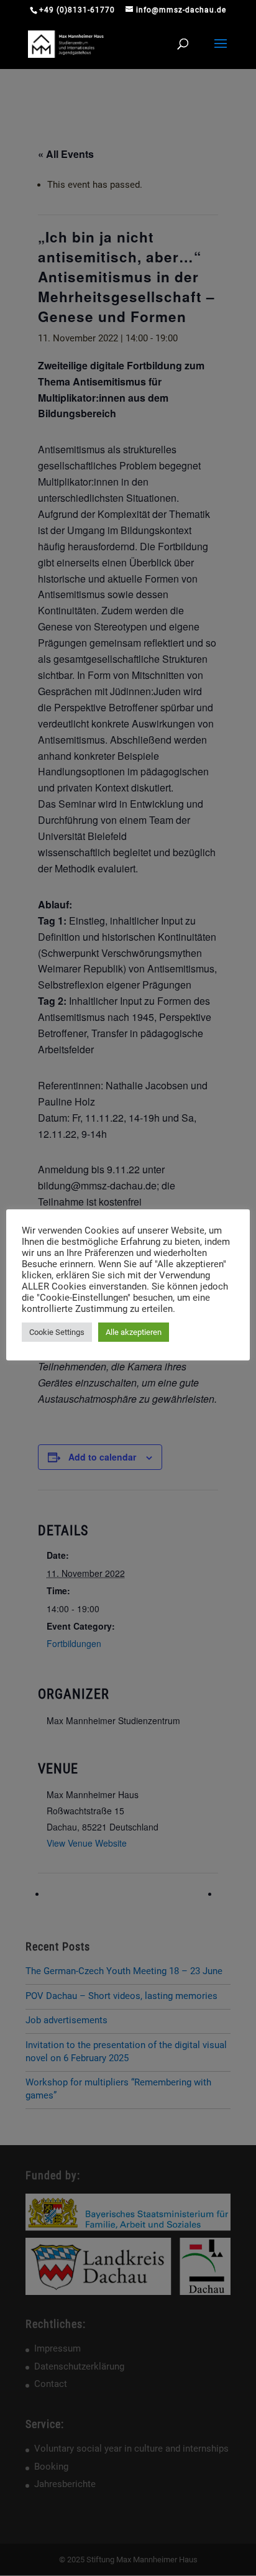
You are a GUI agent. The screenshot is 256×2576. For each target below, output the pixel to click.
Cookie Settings (57, 1332)
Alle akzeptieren (134, 1332)
